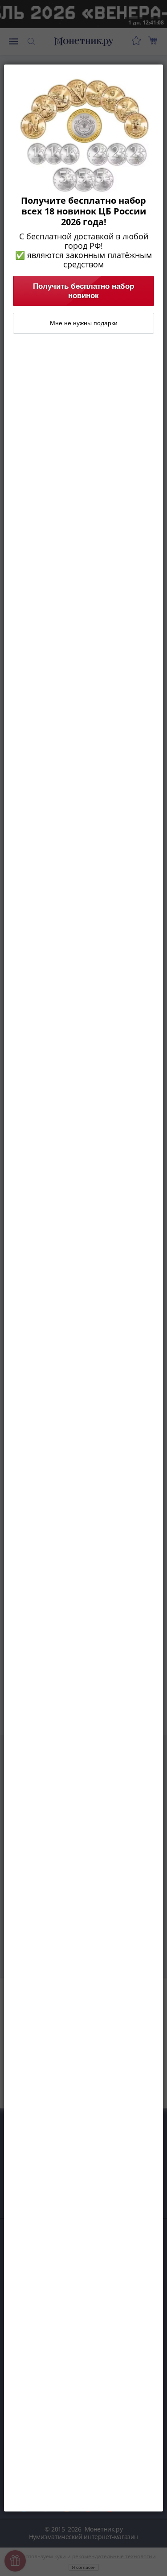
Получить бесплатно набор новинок (83, 291)
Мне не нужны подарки (84, 323)
